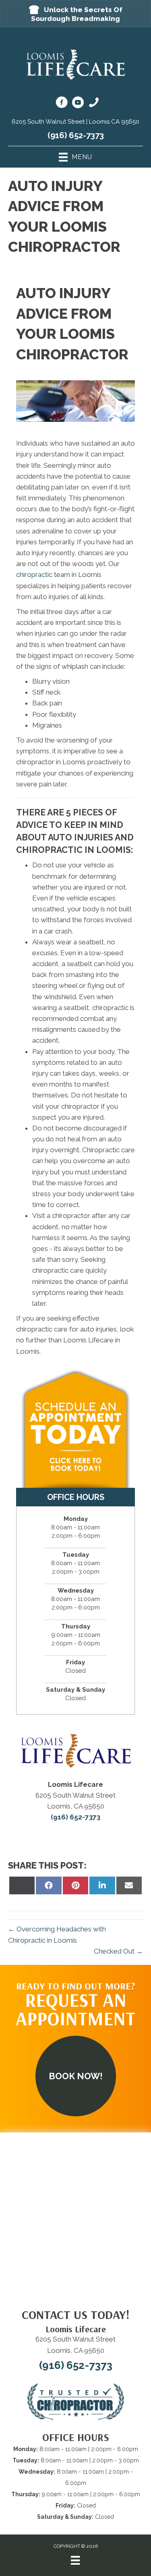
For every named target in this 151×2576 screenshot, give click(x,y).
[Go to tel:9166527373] (94, 104)
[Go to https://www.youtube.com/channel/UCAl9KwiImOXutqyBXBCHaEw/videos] (78, 104)
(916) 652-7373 (76, 135)
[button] (75, 14)
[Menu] (75, 2562)
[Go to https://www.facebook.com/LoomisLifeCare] (62, 104)
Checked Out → (118, 1951)
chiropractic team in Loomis (59, 575)
